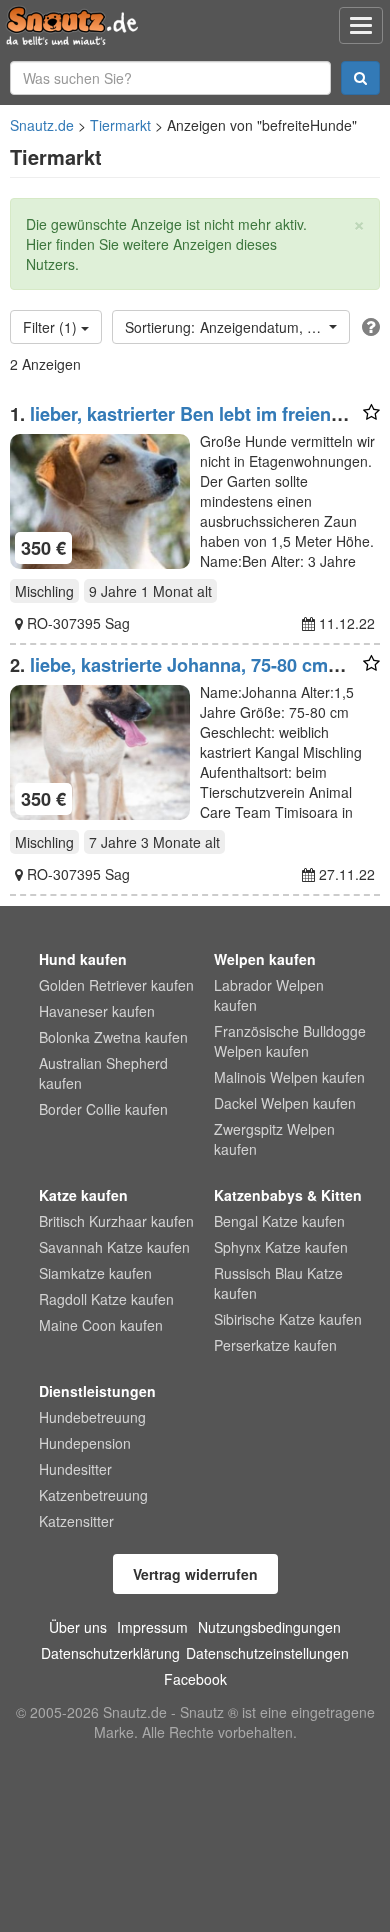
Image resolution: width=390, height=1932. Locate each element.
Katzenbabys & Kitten (288, 1195)
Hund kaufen (83, 959)
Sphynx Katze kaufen (281, 1247)
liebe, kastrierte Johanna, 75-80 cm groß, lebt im (169, 675)
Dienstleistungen (97, 1391)
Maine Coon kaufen (101, 1325)
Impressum (152, 1627)
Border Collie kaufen (103, 1109)
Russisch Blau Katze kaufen (278, 1283)
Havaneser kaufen (97, 1011)
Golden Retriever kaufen (116, 985)
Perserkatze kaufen (275, 1345)
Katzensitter (76, 1521)
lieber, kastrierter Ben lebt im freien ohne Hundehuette (170, 424)
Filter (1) (52, 327)
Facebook (195, 1679)
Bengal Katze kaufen (279, 1221)
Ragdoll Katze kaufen (106, 1299)
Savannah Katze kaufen (114, 1247)
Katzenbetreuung (93, 1495)
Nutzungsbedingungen (269, 1627)
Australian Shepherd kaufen (103, 1073)
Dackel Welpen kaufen (285, 1103)
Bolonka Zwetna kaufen (113, 1037)
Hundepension (85, 1443)
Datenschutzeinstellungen (267, 1653)
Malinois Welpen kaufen (289, 1077)
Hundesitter (75, 1469)
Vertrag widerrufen (195, 1574)
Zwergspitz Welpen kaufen (274, 1139)
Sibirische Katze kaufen (288, 1319)
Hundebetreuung (92, 1417)
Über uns (78, 1627)
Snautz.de (42, 125)
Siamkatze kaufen (95, 1273)
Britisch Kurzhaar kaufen (116, 1221)
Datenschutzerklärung (110, 1653)
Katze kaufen (83, 1195)
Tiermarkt (120, 125)
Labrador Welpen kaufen (269, 995)
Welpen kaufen (265, 959)
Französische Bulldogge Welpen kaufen (290, 1041)
